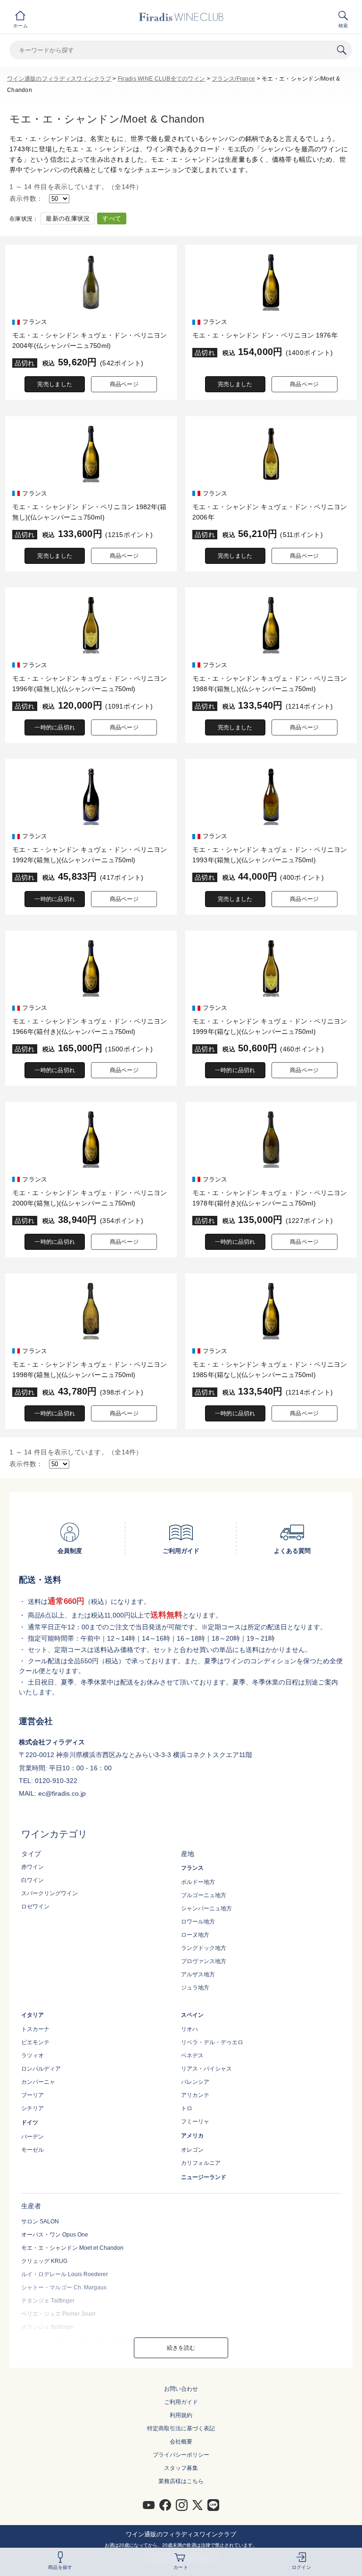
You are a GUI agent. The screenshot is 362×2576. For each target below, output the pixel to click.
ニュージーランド (204, 2177)
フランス (192, 1868)
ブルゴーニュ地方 (204, 1895)
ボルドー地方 (198, 1882)
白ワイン (33, 1880)
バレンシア (195, 2082)
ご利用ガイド (181, 2402)
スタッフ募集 (181, 2468)
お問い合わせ (181, 2389)
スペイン (192, 2015)
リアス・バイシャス (206, 2069)
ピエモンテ (35, 2042)
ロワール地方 (198, 1922)
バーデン (33, 2137)
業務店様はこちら (181, 2481)
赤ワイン (33, 1867)
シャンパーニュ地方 (206, 1908)
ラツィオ (33, 2056)
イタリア (33, 2015)
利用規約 (181, 2415)
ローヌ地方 (195, 1935)
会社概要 (181, 2442)
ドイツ (30, 2122)
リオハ (189, 2029)
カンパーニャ (38, 2082)
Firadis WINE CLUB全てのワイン (161, 79)
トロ (187, 2108)
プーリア (33, 2095)
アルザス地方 (198, 1974)
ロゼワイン (35, 1907)
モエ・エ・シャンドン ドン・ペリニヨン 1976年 (265, 335)
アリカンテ (195, 2095)
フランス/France (233, 79)
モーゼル (33, 2150)
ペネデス (192, 2056)
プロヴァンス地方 (204, 1961)
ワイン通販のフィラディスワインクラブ (59, 79)
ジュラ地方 (195, 1988)
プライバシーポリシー (181, 2455)
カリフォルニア (201, 2163)
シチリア (33, 2108)
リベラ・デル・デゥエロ (212, 2042)
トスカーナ (35, 2029)
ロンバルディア (41, 2069)
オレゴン (192, 2150)
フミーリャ (195, 2122)
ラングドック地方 (204, 1948)
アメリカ (192, 2136)
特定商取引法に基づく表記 (181, 2428)
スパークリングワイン (49, 1893)
